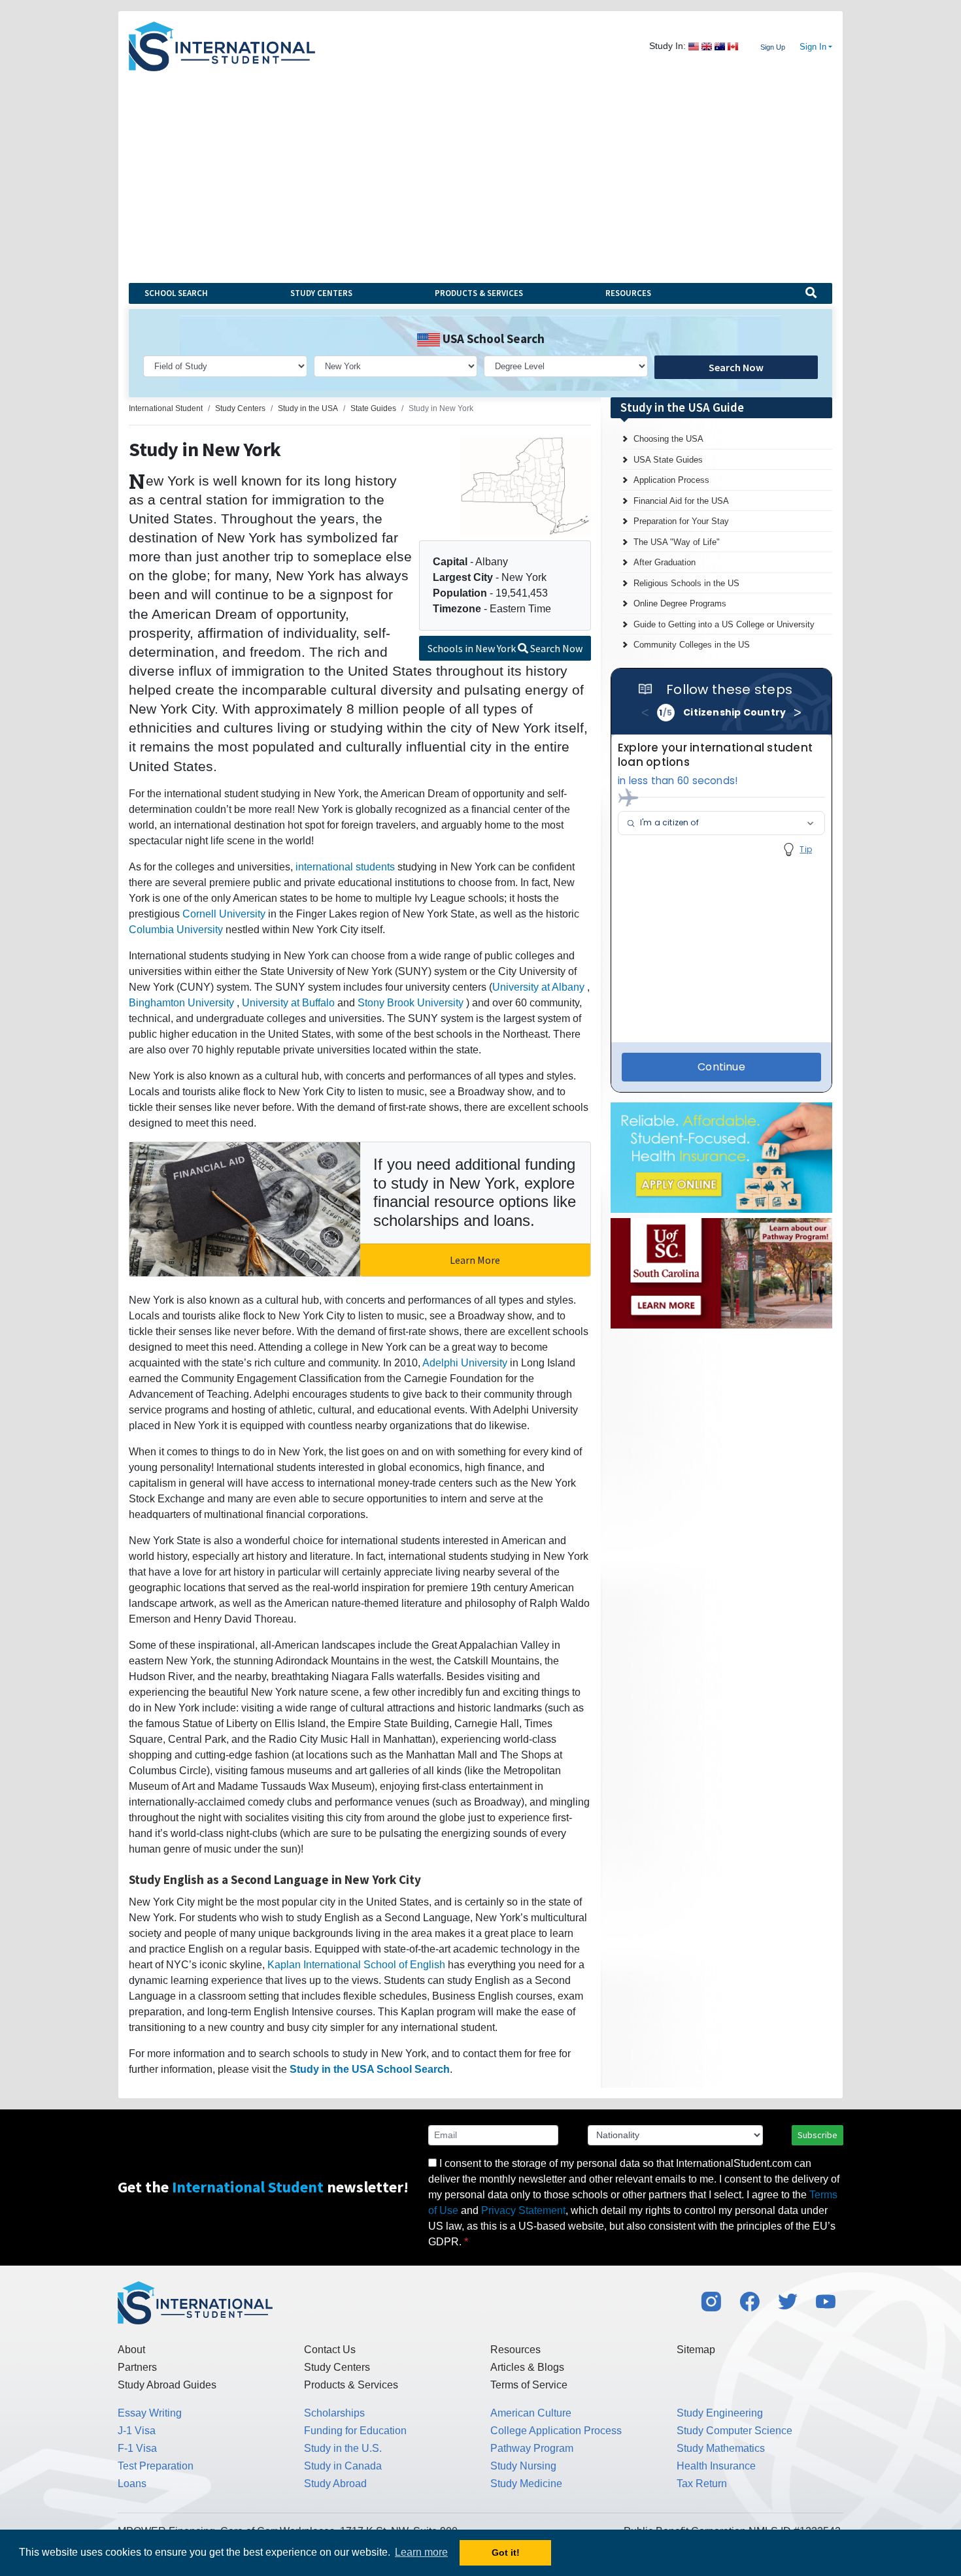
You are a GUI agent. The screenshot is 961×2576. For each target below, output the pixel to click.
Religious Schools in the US (686, 583)
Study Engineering (720, 2413)
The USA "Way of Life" (677, 542)
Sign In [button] (813, 47)
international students (345, 867)
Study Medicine (526, 2484)
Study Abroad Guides (167, 2385)
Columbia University (176, 930)
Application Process (671, 480)
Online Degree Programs (680, 603)
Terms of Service (529, 2385)
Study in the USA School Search (370, 2069)
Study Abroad (335, 2484)
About (131, 2350)
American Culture (531, 2413)
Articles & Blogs (527, 2367)
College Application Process (556, 2431)
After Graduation (665, 562)
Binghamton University (181, 1003)
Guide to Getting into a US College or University (724, 624)
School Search (176, 293)
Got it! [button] (506, 2552)
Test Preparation (156, 2466)
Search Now (736, 367)
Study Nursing (523, 2466)
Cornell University (224, 914)
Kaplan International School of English (356, 1965)
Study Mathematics (721, 2448)
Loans (132, 2484)
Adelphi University (465, 1363)
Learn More (475, 1260)
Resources (628, 293)
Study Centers (321, 293)
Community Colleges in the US (692, 645)
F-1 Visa (137, 2448)
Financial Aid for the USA (681, 501)
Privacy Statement (523, 2210)
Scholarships (334, 2413)
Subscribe (818, 2135)
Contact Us (330, 2350)
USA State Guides (668, 460)
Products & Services (479, 293)
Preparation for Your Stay (681, 521)
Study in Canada (343, 2466)
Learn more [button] (421, 2552)
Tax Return (702, 2484)
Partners (137, 2367)
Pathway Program (532, 2448)
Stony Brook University (411, 1003)
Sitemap (696, 2350)
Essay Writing (150, 2413)
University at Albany (538, 987)
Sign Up (773, 47)
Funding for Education (355, 2431)
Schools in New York (505, 648)
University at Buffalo (288, 1003)
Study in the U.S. (343, 2448)
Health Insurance (716, 2466)
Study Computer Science (734, 2431)
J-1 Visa (137, 2431)
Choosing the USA (668, 439)
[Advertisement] (480, 169)
